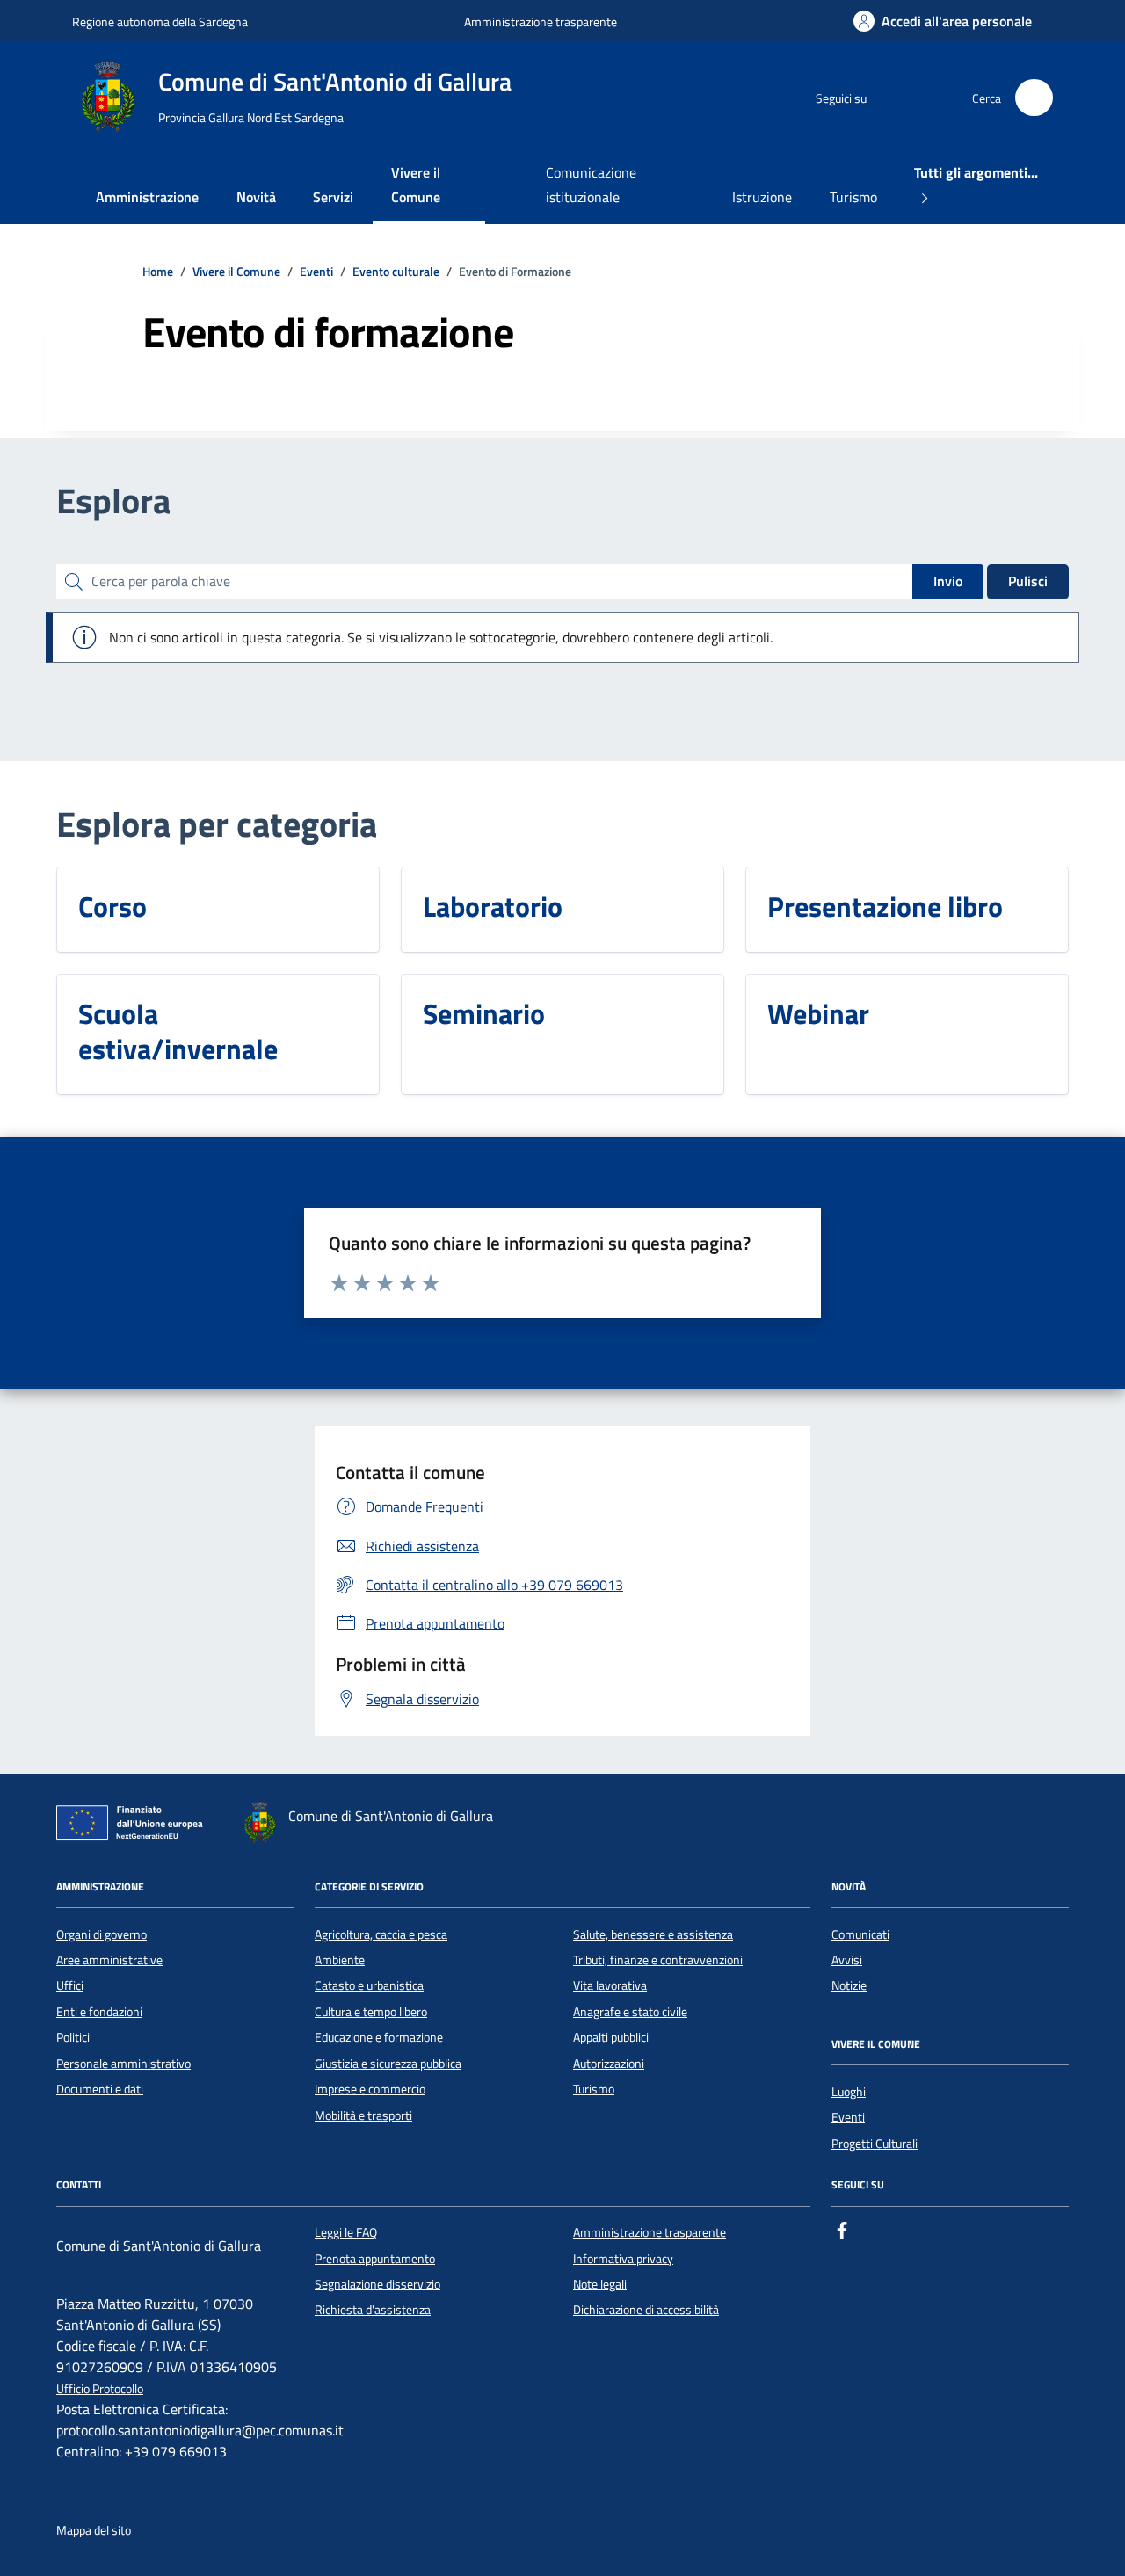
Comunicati (860, 1934)
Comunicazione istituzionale (591, 185)
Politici (73, 2037)
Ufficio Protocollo (100, 2389)
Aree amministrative (109, 1960)
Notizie (849, 1985)
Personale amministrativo (123, 2064)
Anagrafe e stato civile (630, 2012)
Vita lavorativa (610, 1985)
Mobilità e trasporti (363, 2115)
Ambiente (340, 1960)
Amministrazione (147, 197)
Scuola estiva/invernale (178, 1031)
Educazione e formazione (379, 2037)
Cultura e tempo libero (371, 2012)
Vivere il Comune (416, 185)
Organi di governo (102, 1934)
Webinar (818, 1013)
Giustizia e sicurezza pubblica (388, 2064)
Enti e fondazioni (99, 2012)
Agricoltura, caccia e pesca (381, 1934)
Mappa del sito (94, 2531)
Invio (948, 581)
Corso (112, 906)
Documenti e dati (100, 2089)
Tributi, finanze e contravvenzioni (658, 1960)
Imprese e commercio (370, 2089)
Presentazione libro (885, 906)
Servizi (333, 197)
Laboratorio (493, 906)
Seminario (484, 1013)
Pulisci (1028, 581)
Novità (256, 197)
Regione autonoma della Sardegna (160, 22)
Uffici (70, 1985)
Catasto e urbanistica (369, 1985)
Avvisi (847, 1960)
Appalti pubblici (611, 2037)
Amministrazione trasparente (541, 22)
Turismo (853, 197)
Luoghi (849, 2092)
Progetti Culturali (875, 2144)
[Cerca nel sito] (1034, 98)
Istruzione (762, 197)
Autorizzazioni (609, 2064)
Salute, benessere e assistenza (653, 1934)
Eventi (848, 2117)
